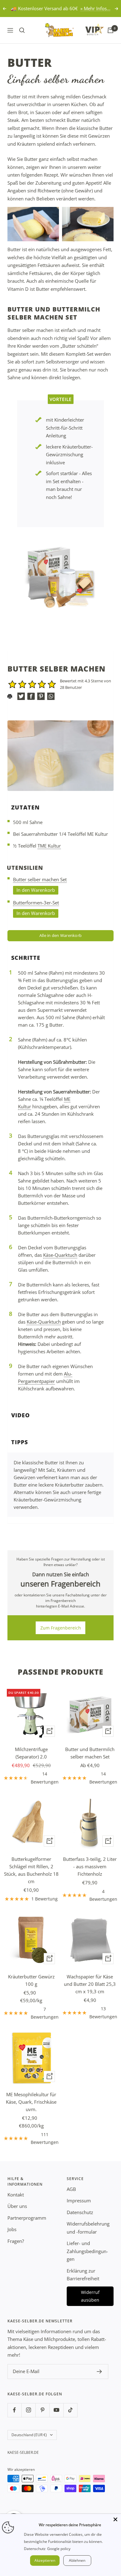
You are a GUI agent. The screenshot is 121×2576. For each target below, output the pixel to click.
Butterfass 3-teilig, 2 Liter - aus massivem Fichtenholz (90, 1866)
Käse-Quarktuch (60, 1255)
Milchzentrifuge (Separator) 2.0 (31, 1753)
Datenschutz (80, 2212)
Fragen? (16, 2241)
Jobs (12, 2229)
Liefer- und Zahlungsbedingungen (87, 2251)
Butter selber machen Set (40, 879)
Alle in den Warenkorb (60, 935)
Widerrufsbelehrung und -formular (88, 2228)
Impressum (79, 2200)
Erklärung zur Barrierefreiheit (83, 2275)
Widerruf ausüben (90, 2296)
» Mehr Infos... (95, 8)
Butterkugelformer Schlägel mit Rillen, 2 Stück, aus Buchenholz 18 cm (31, 1870)
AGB (71, 2189)
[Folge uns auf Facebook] (14, 2410)
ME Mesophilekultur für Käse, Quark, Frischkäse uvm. (31, 2102)
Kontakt (16, 2195)
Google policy (59, 2549)
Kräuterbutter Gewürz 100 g (31, 1980)
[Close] (115, 2519)
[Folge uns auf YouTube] (56, 2410)
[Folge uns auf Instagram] (28, 2410)
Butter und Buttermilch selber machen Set (90, 1753)
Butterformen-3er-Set (36, 903)
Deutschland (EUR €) (29, 2435)
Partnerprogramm (27, 2218)
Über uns (17, 2206)
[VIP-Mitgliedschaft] (89, 29)
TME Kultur (49, 846)
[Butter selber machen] (60, 577)
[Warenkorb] (110, 30)
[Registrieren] (99, 2372)
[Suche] (22, 30)
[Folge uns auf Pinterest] (42, 2410)
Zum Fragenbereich (61, 1628)
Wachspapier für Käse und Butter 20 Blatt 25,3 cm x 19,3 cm (90, 1984)
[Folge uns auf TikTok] (70, 2410)
